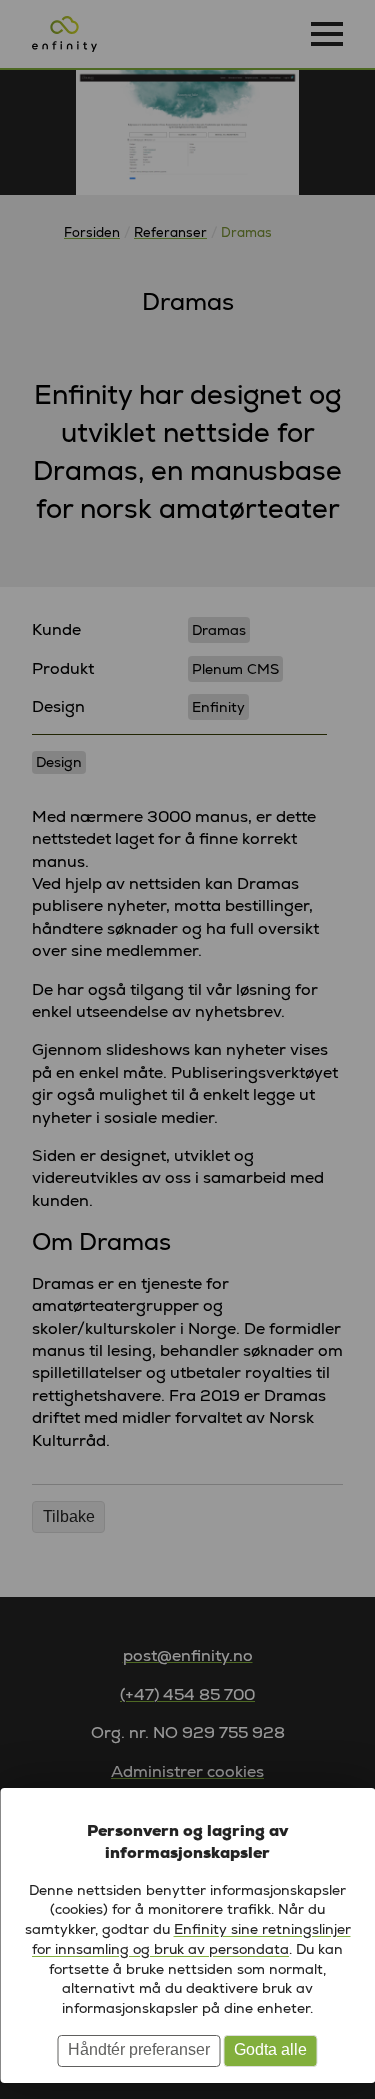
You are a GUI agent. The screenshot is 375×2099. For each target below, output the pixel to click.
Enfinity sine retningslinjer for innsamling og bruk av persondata (191, 1939)
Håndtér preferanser (139, 2049)
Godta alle (270, 2049)
